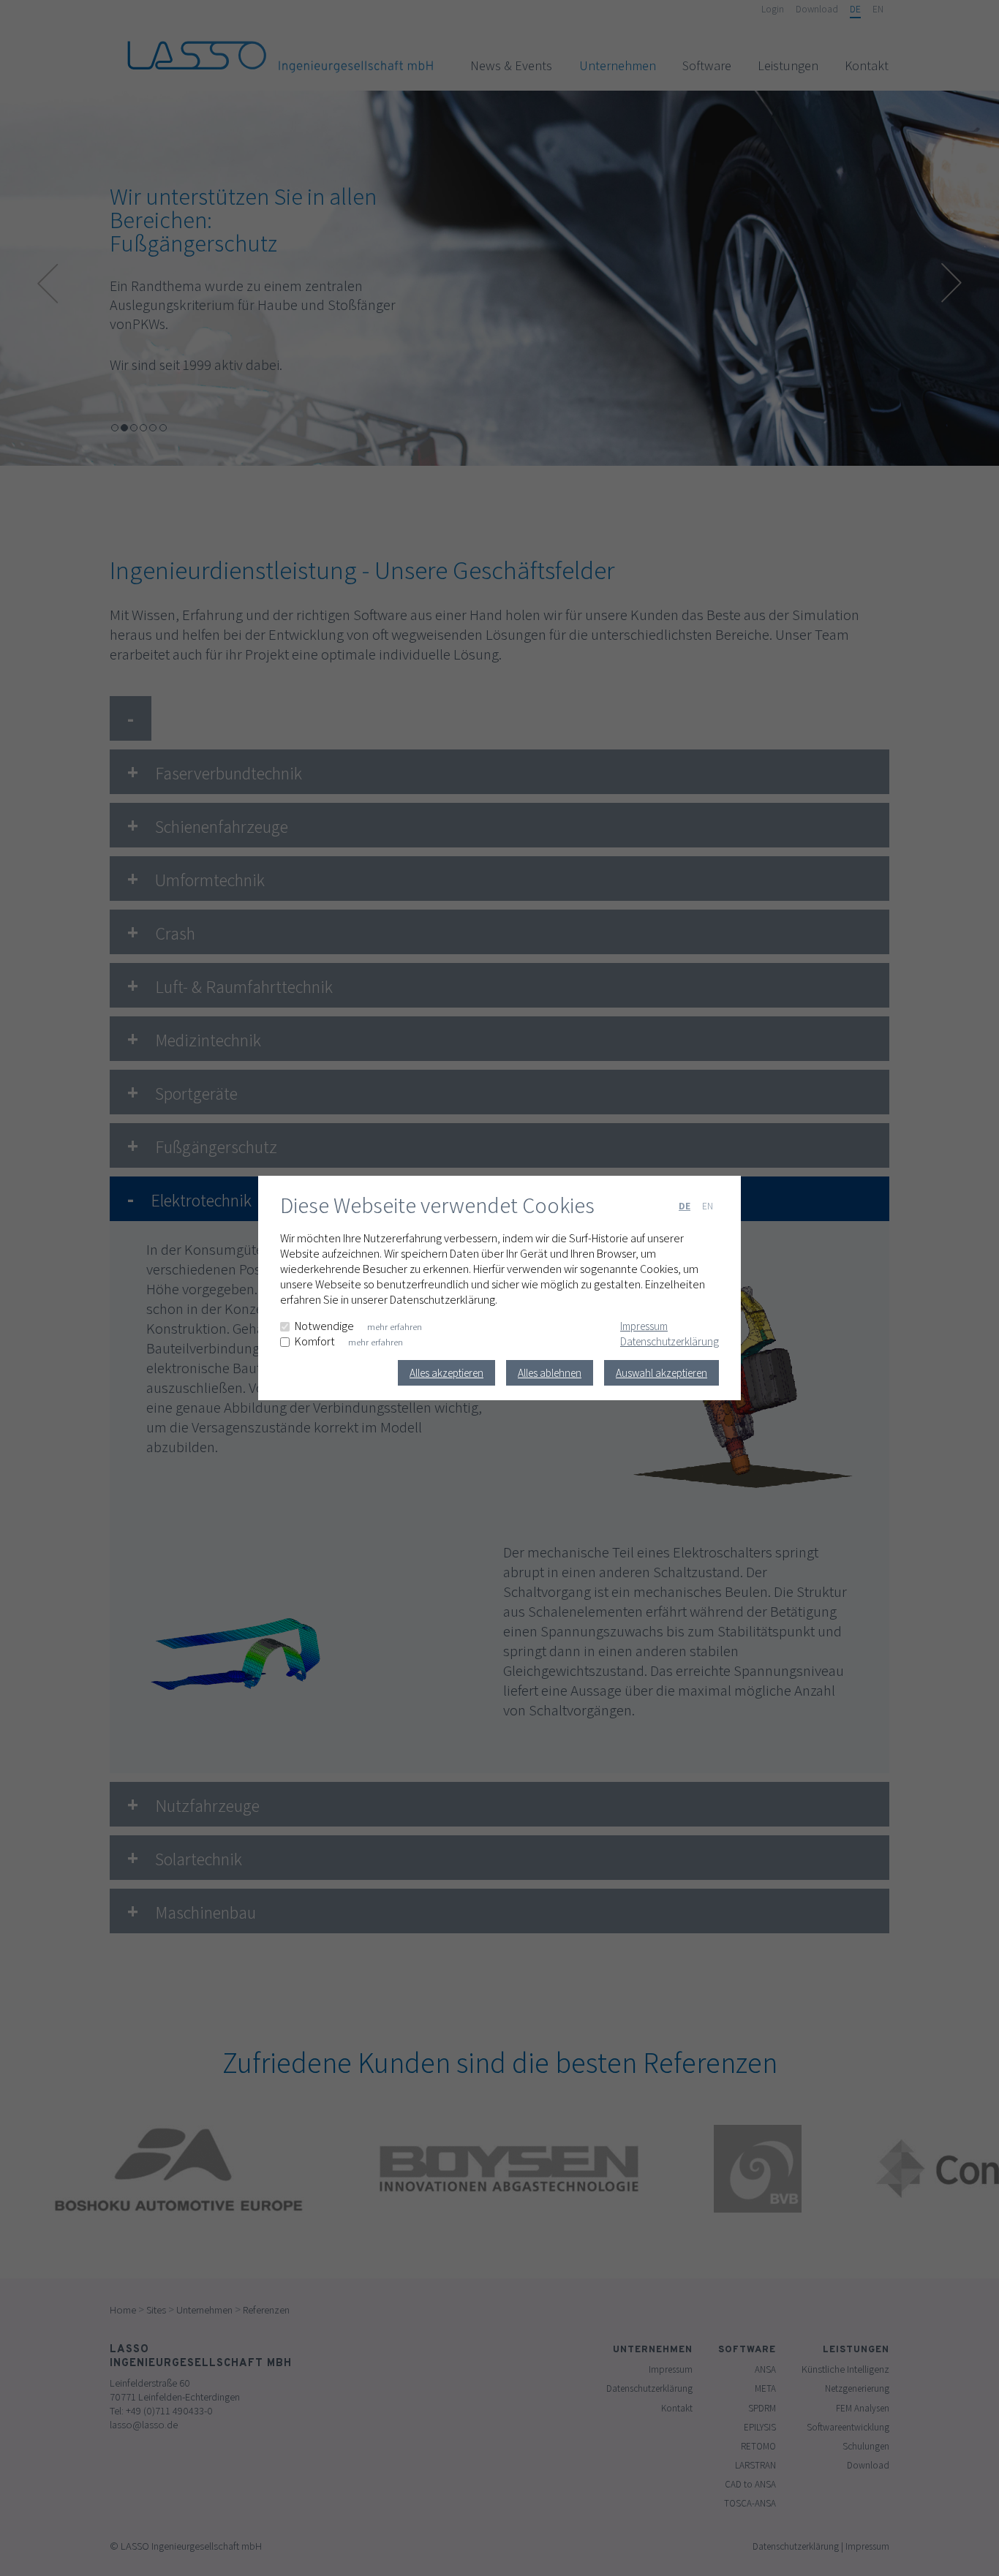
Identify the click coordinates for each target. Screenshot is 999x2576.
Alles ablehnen (550, 1373)
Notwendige (324, 1326)
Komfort (315, 1341)
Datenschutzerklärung (670, 1341)
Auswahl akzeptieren (661, 1373)
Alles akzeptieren (446, 1373)
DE (685, 1206)
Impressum (644, 1326)
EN (708, 1206)
